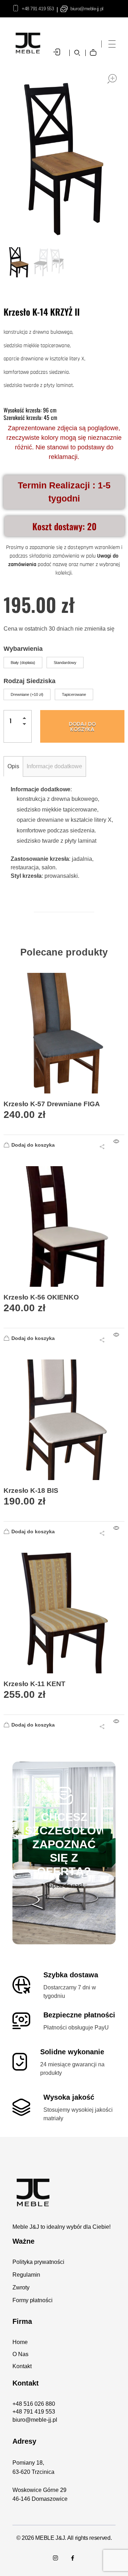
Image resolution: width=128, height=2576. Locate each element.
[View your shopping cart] (95, 47)
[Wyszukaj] (78, 53)
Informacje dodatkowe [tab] (54, 766)
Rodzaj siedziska (30, 681)
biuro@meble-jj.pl (87, 9)
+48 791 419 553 (38, 9)
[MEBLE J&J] (64, 2192)
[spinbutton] (18, 721)
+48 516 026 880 (34, 2404)
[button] (26, 719)
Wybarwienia (23, 649)
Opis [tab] (13, 766)
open (112, 79)
